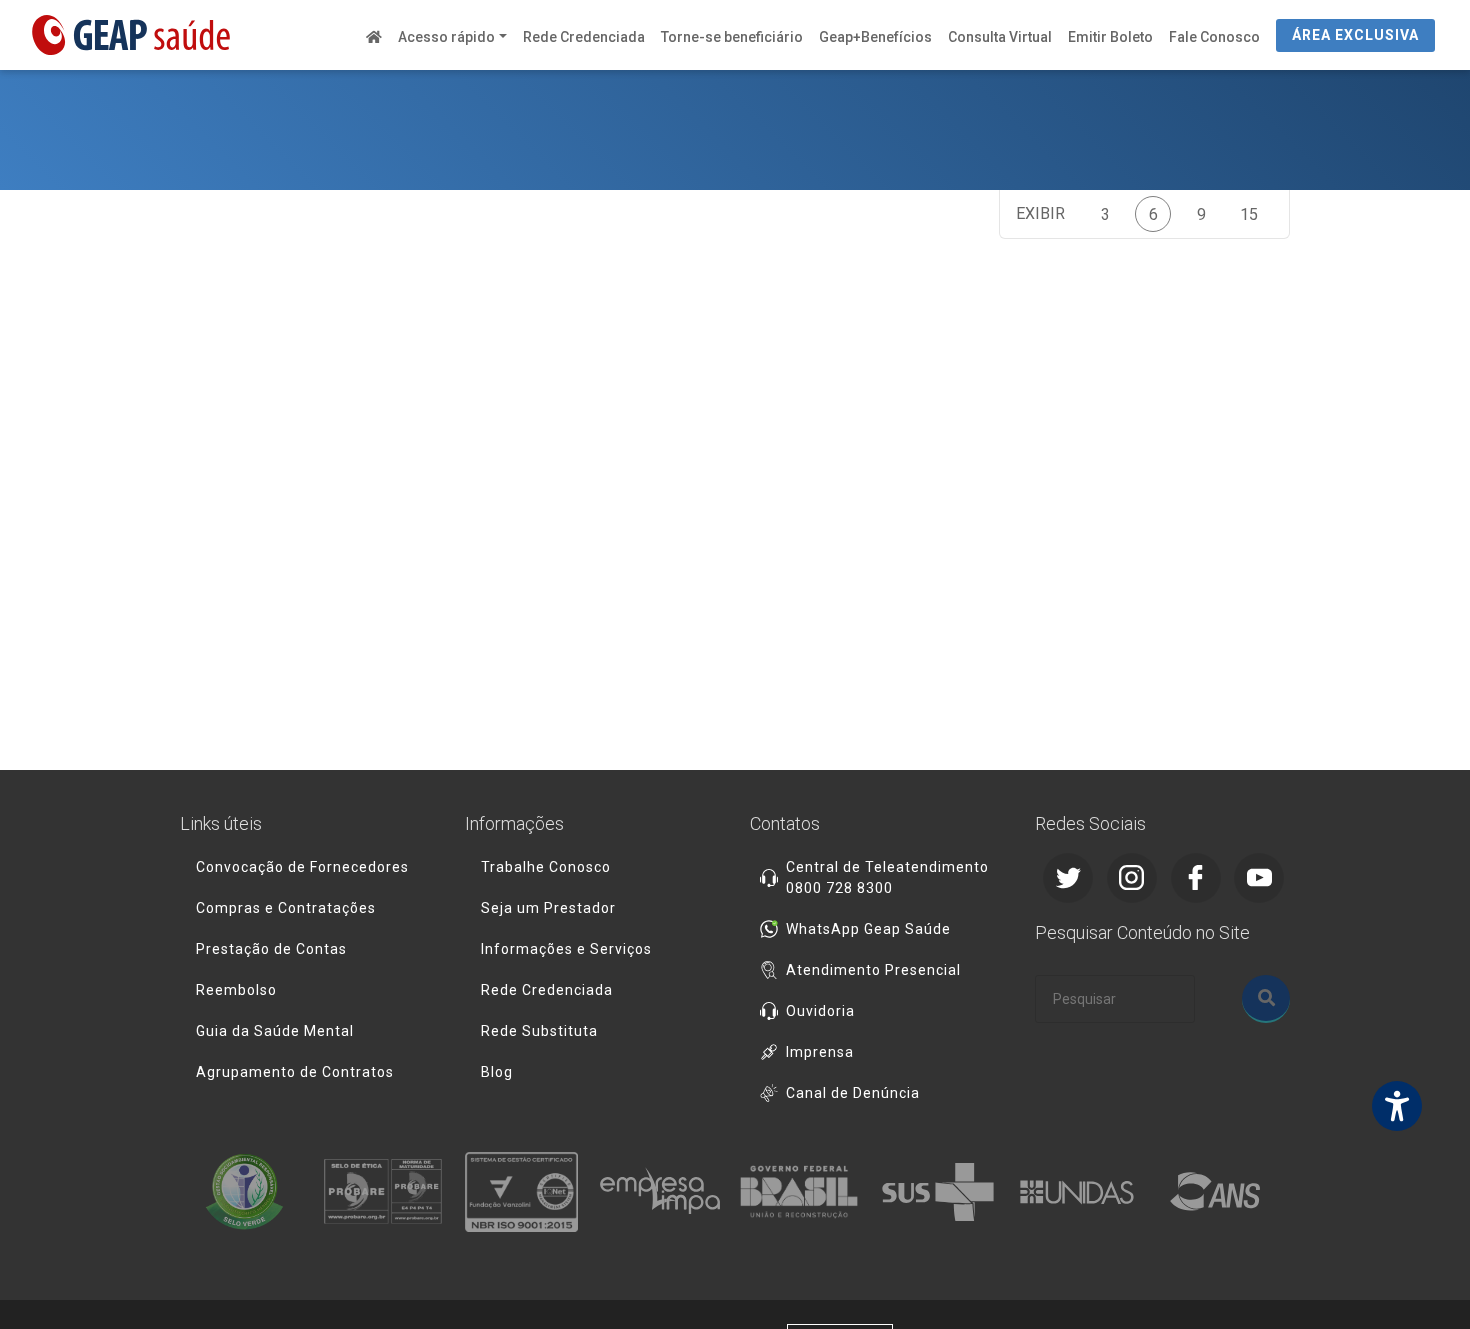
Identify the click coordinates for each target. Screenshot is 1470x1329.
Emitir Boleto (1110, 37)
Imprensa (820, 1052)
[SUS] (943, 1192)
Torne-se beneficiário (732, 37)
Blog (497, 1072)
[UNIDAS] (1082, 1192)
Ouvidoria (820, 1011)
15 (1249, 214)
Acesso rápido (446, 37)
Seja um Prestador (548, 908)
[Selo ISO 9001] (527, 1192)
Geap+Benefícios (875, 37)
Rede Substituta (539, 1031)
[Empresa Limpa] (665, 1192)
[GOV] (804, 1192)
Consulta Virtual (1000, 37)
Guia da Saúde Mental (275, 1031)
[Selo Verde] (249, 1192)
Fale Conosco (1214, 37)
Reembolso (236, 990)
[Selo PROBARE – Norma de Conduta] (388, 1192)
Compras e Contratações (286, 908)
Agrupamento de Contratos (295, 1072)
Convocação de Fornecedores (302, 867)
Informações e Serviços (566, 949)
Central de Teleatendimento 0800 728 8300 (887, 877)
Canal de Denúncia (853, 1093)
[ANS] (1220, 1192)
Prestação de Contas (271, 949)
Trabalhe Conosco (546, 867)
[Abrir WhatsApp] (1420, 1278)
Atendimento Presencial (873, 970)
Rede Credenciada (584, 37)
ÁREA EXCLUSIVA (1355, 35)
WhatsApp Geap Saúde (868, 929)
